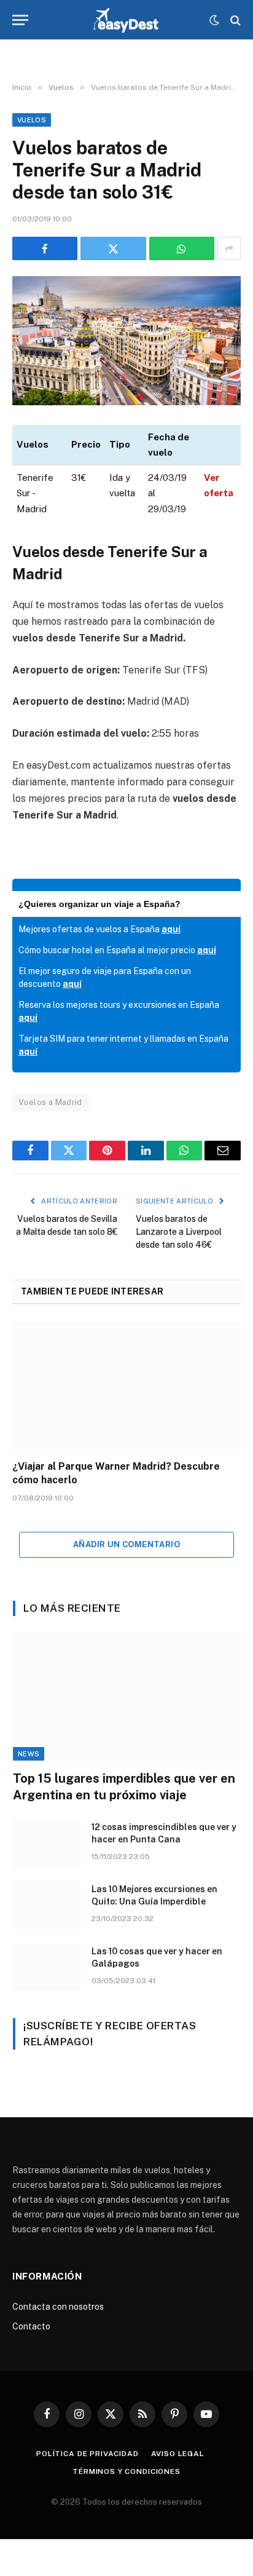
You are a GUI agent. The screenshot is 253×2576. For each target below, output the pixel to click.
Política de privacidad (87, 2454)
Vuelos (32, 120)
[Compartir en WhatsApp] (182, 248)
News (29, 1754)
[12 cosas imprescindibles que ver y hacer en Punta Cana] (47, 1843)
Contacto (31, 2326)
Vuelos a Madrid (50, 1102)
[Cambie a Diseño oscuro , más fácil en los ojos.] (214, 20)
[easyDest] (127, 20)
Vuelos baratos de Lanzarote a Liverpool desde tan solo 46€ (179, 1232)
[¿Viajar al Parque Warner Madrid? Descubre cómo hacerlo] (126, 1386)
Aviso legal (178, 2454)
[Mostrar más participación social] (229, 248)
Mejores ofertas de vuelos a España (99, 929)
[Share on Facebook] (45, 248)
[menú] (20, 20)
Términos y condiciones (126, 2471)
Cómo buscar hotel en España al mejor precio (117, 950)
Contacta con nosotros (58, 2307)
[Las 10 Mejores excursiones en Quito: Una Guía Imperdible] (47, 1905)
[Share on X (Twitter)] (113, 248)
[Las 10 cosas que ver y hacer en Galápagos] (47, 1967)
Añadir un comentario (126, 1544)
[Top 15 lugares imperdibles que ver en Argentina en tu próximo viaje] (127, 1696)
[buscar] (234, 20)
